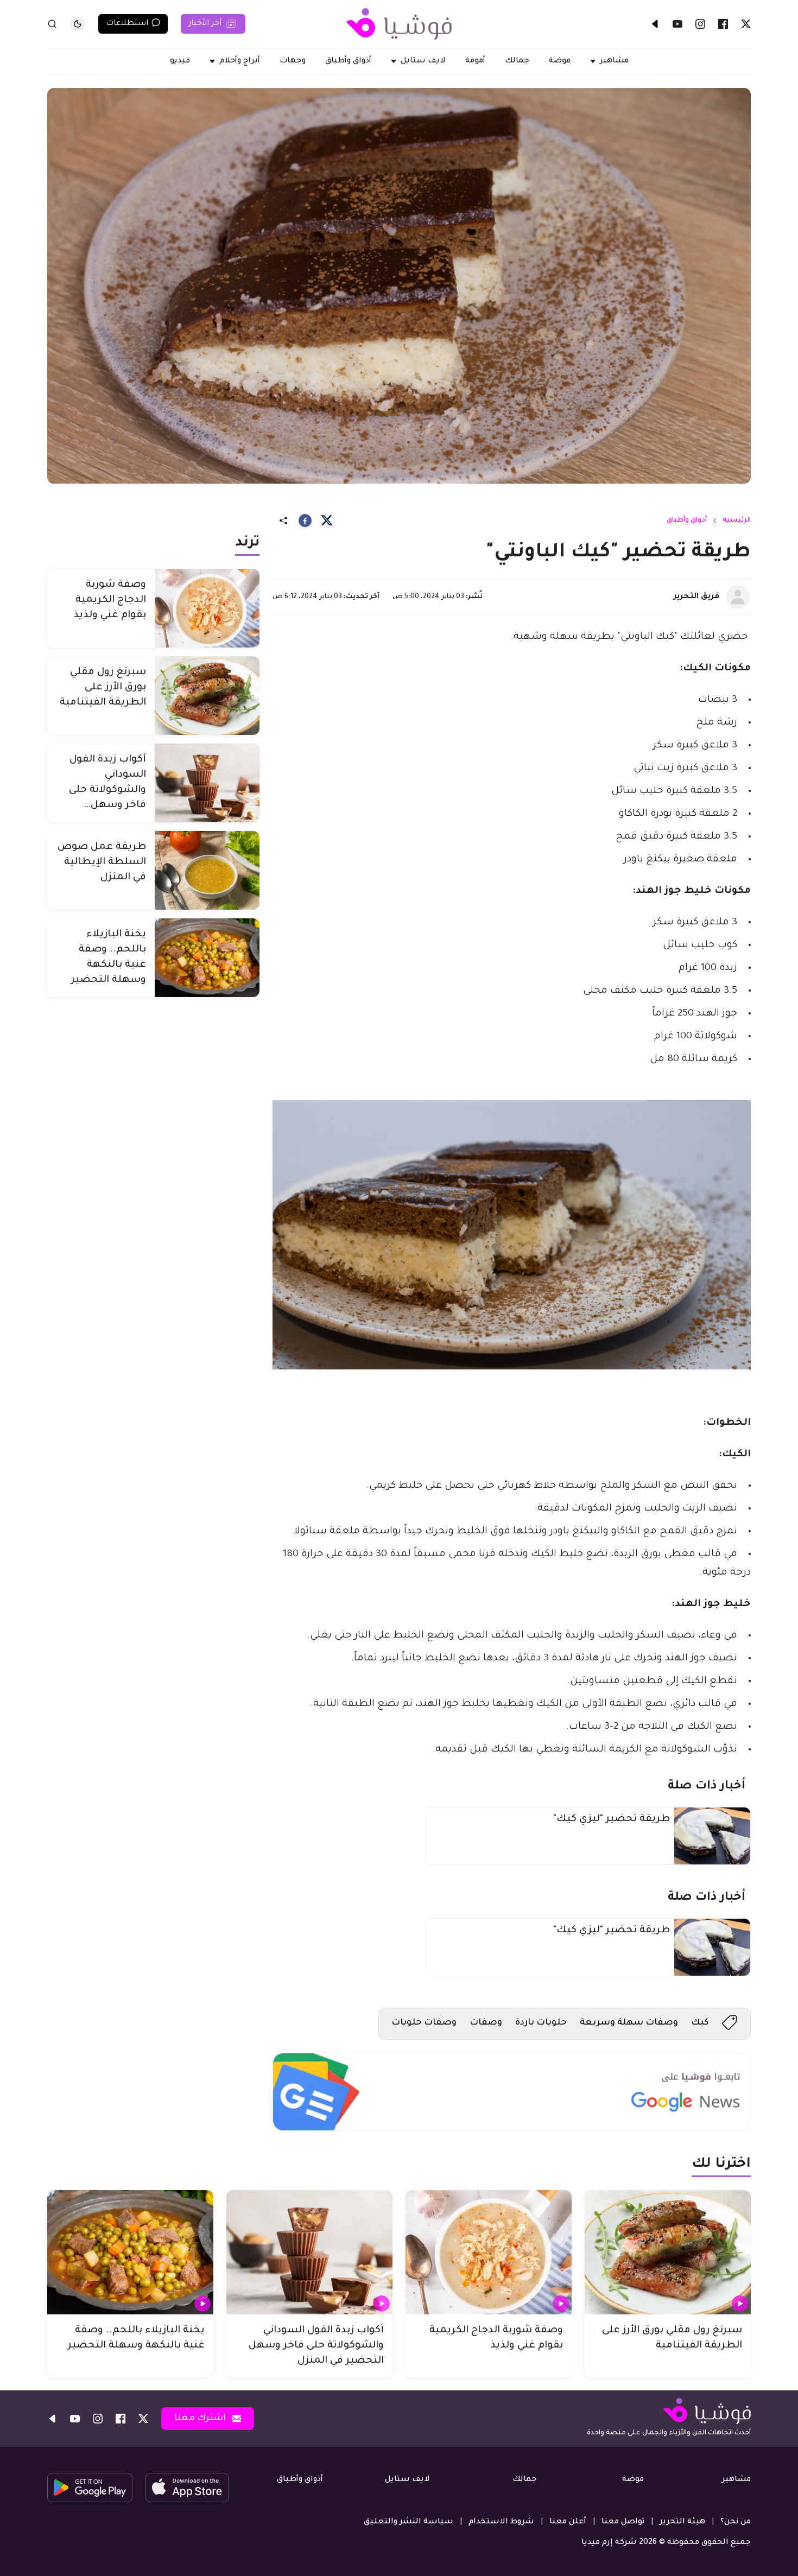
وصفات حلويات (424, 2023)
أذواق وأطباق (687, 521)
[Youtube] (677, 24)
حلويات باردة (541, 2023)
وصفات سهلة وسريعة (629, 2023)
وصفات (486, 2023)
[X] (746, 24)
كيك (700, 2023)
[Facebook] (723, 24)
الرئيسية (737, 521)
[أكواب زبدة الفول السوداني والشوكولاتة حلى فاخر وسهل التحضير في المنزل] (207, 783)
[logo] (399, 24)
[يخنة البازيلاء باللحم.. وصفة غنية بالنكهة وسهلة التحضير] (207, 958)
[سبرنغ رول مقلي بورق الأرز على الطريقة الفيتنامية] (207, 696)
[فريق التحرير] (738, 597)
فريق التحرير (696, 597)
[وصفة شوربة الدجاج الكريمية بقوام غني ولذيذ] (207, 608)
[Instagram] (700, 24)
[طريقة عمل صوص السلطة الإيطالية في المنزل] (207, 870)
